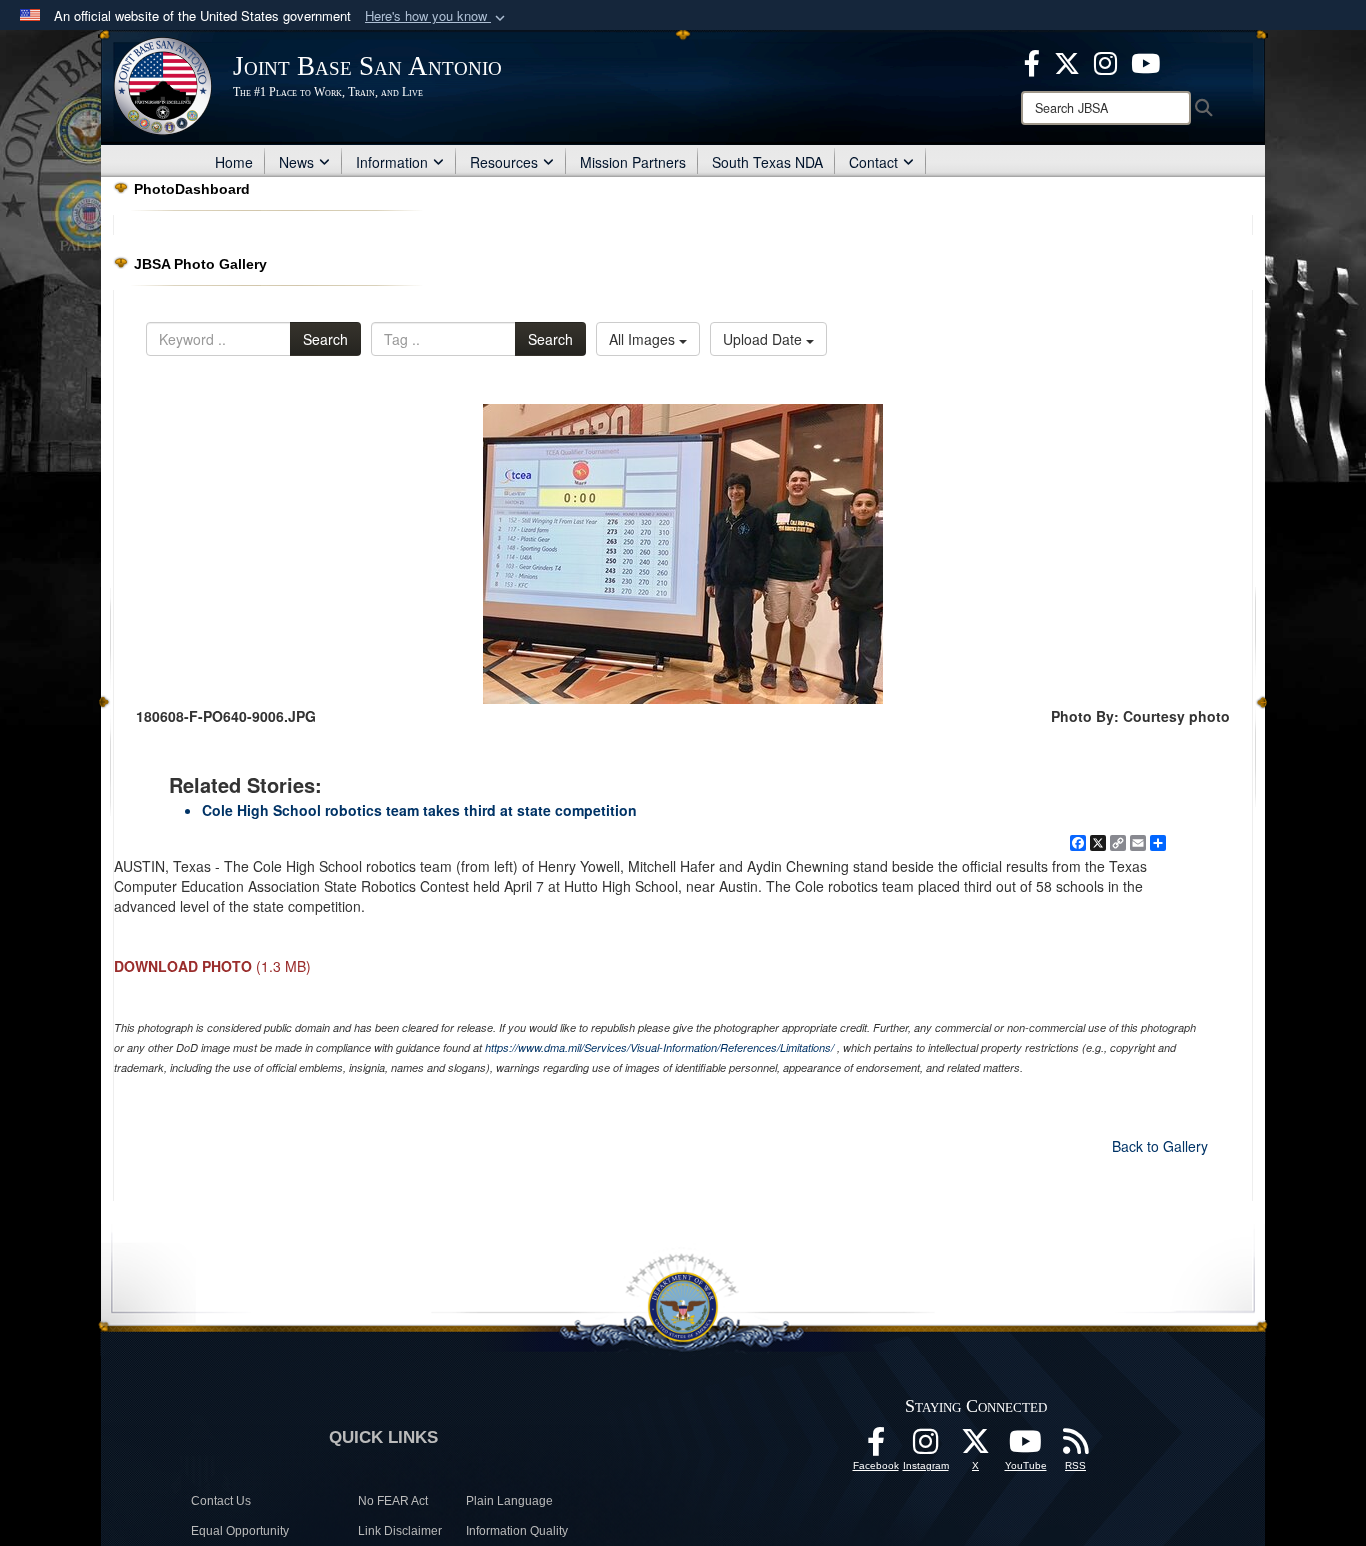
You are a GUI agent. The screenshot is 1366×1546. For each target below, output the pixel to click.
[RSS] (1076, 1447)
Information (392, 162)
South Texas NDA (767, 162)
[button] (437, 16)
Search (325, 339)
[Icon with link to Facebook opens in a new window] (1032, 61)
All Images (644, 339)
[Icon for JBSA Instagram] (926, 1447)
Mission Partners (633, 162)
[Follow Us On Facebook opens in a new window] (876, 1447)
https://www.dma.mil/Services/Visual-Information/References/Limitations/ (659, 1047)
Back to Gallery (1160, 1146)
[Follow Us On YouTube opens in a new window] (1026, 1447)
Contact (873, 162)
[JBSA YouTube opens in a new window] (1145, 61)
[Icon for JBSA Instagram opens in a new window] (1105, 61)
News (296, 162)
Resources (504, 162)
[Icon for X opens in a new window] (1067, 61)
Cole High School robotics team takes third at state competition (419, 810)
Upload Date (764, 339)
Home (234, 162)
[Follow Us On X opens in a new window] (976, 1447)
